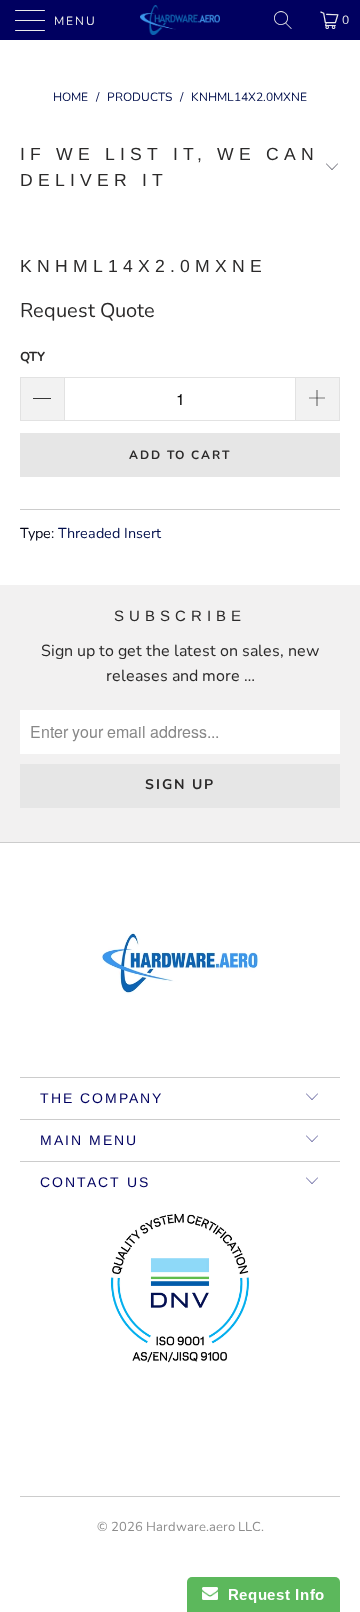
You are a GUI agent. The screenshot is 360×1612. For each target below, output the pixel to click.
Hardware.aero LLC (203, 1527)
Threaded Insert (109, 533)
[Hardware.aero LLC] (180, 20)
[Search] (290, 20)
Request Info (271, 1594)
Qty (32, 357)
